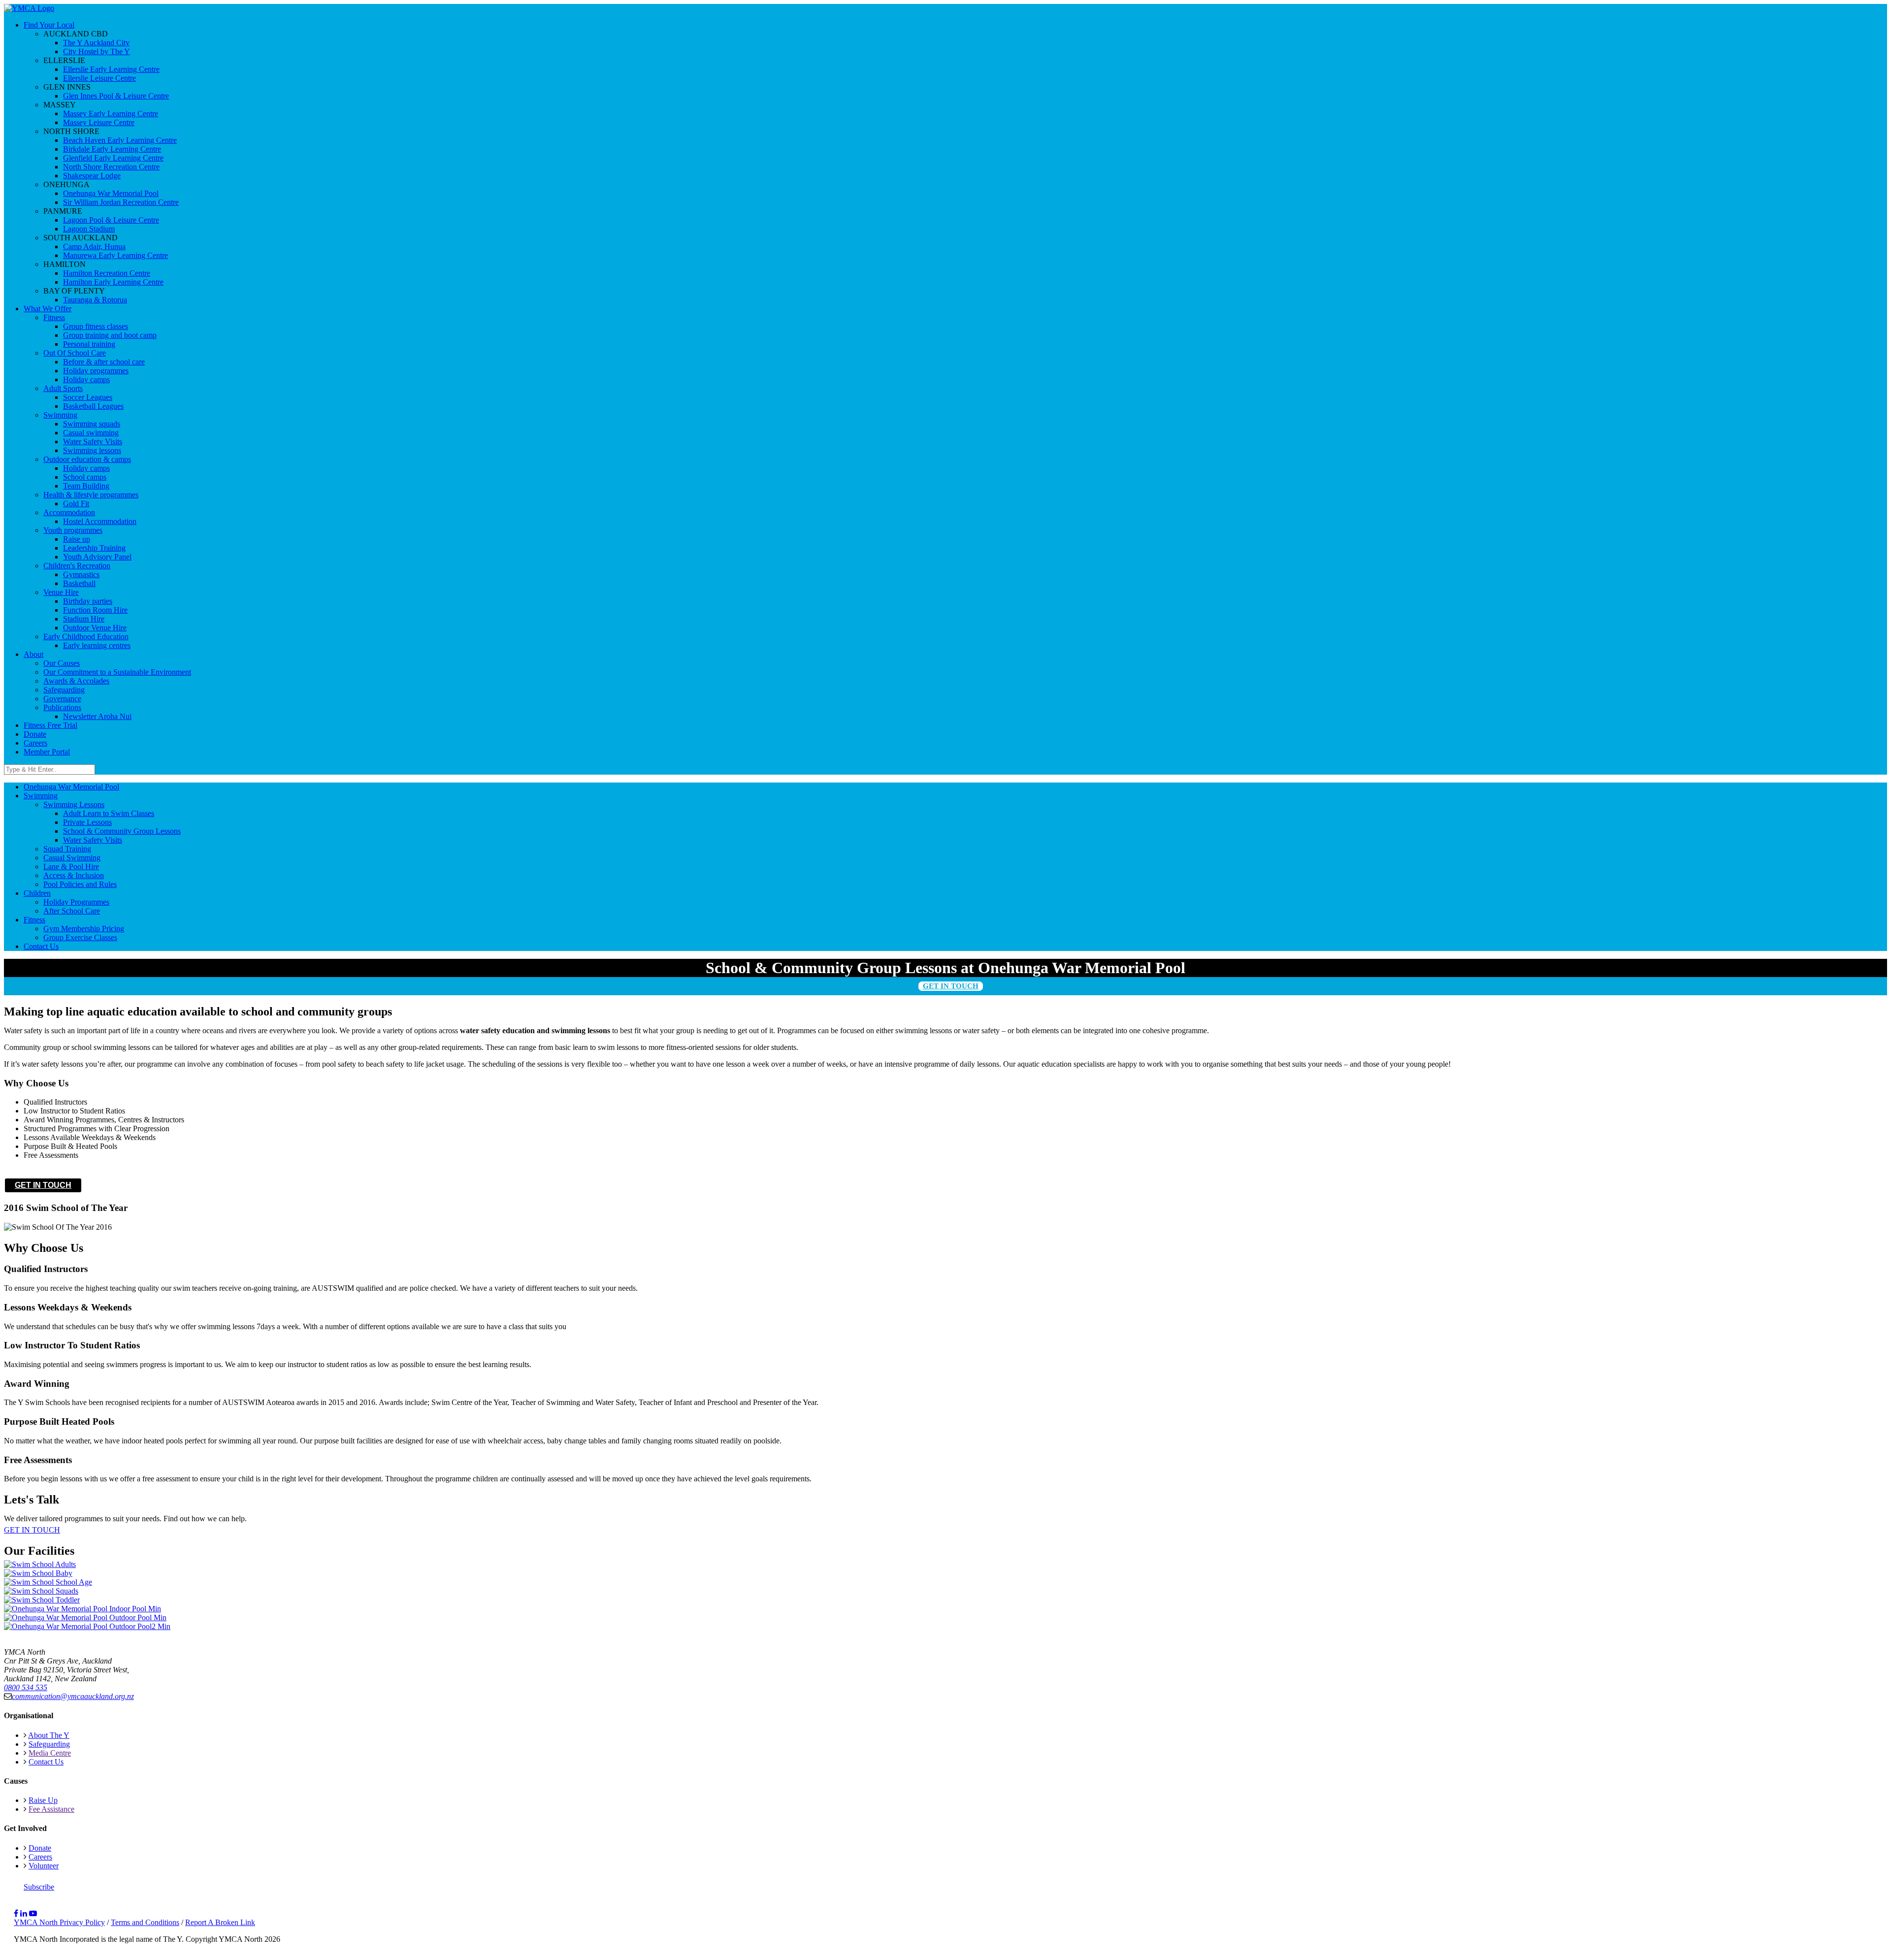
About (33, 654)
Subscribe (39, 1887)
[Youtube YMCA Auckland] (33, 1913)
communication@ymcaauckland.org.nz (73, 1696)
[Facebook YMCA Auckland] (16, 1913)
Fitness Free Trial (50, 725)
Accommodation (69, 512)
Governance (62, 699)
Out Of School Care (75, 353)
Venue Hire (61, 592)
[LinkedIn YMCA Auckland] (24, 1913)
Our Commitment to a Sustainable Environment (117, 672)
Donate (35, 734)
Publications (62, 707)
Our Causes (62, 663)
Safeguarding (64, 690)
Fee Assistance (51, 1809)
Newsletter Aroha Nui (97, 716)
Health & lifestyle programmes (91, 495)
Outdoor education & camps (87, 459)
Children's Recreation (77, 566)
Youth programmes (73, 530)
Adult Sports (63, 388)
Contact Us (46, 1762)
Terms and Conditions (145, 1922)
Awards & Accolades (76, 681)
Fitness (54, 317)
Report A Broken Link (220, 1922)
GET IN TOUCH (951, 986)
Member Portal (47, 752)
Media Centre (50, 1753)
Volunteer (44, 1866)
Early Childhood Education (86, 637)
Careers (35, 743)
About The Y (49, 1735)
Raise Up (43, 1800)
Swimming (60, 415)
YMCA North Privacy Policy (59, 1922)
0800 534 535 (26, 1687)
